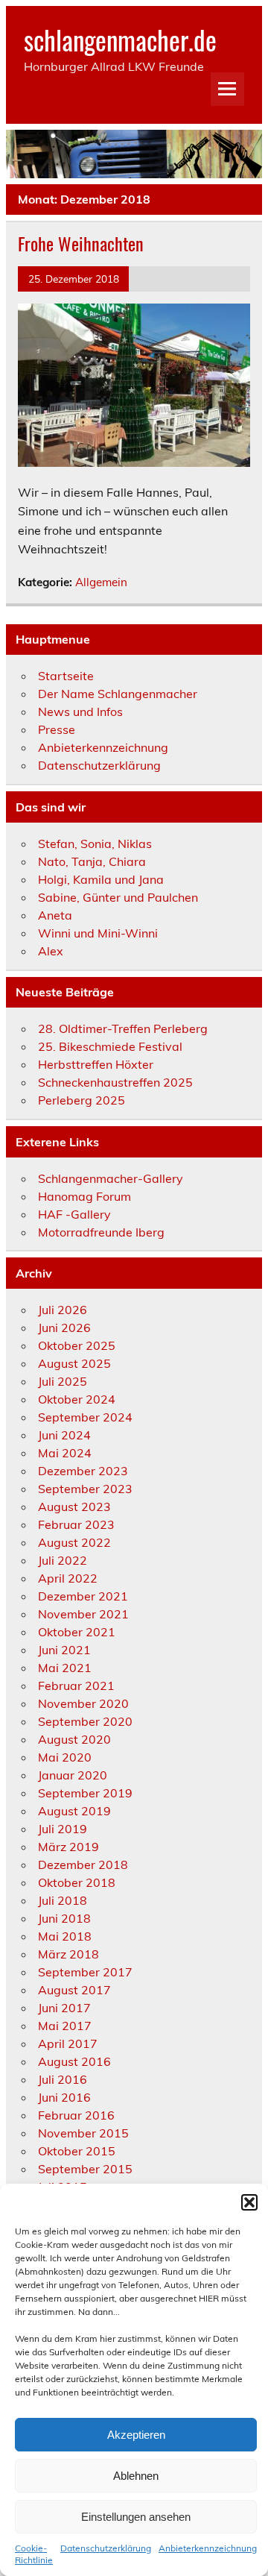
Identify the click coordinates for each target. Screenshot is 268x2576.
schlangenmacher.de (120, 40)
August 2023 (74, 1507)
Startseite (66, 676)
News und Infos (80, 711)
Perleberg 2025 (82, 1100)
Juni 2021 (64, 1650)
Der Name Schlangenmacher (118, 694)
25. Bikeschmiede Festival (110, 1046)
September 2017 (85, 1972)
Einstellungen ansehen (136, 2517)
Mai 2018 (65, 1936)
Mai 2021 (65, 1668)
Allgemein (101, 582)
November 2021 (83, 1614)
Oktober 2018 (77, 1882)
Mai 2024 (65, 1453)
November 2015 (83, 2133)
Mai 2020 (65, 1757)
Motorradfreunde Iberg (101, 1232)
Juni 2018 (64, 1918)
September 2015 (85, 2169)
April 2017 (68, 2043)
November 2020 (83, 1703)
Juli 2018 (63, 1900)
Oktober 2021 (77, 1632)
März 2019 (68, 1847)
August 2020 (74, 1739)
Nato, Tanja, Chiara (92, 861)
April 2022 (68, 1578)
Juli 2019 (63, 1829)
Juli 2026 (63, 1310)
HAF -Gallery (74, 1214)
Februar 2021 (76, 1686)
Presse (57, 729)
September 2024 (85, 1417)
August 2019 (74, 1811)
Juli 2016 (63, 2079)
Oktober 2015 (77, 2151)
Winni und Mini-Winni (98, 933)
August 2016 (74, 2061)
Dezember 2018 (83, 1865)
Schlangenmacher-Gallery (111, 1178)
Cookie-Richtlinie (34, 2554)
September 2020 (85, 1721)
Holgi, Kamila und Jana (101, 879)
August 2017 (74, 1990)
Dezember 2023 (83, 1471)
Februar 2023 (76, 1524)
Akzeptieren (136, 2435)
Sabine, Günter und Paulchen (118, 897)
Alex (51, 951)
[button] (249, 2202)
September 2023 (85, 1489)
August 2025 (74, 1363)
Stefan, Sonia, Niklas (95, 844)
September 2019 (85, 1793)
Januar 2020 (73, 1775)
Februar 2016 (76, 2115)
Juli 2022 (63, 1560)
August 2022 (74, 1542)
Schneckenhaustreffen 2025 (115, 1082)
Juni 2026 (64, 1328)
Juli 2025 (63, 1381)
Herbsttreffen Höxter (96, 1064)
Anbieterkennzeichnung (208, 2548)
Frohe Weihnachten (81, 243)
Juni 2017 (64, 2008)
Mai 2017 (65, 2026)
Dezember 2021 (83, 1596)
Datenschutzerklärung (106, 2548)
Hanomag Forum (84, 1196)
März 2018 (68, 1954)
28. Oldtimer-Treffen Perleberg (123, 1028)
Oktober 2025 (77, 1345)
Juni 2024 (64, 1435)
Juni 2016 (64, 2097)
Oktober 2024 (77, 1399)
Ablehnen (136, 2476)
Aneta (55, 915)
